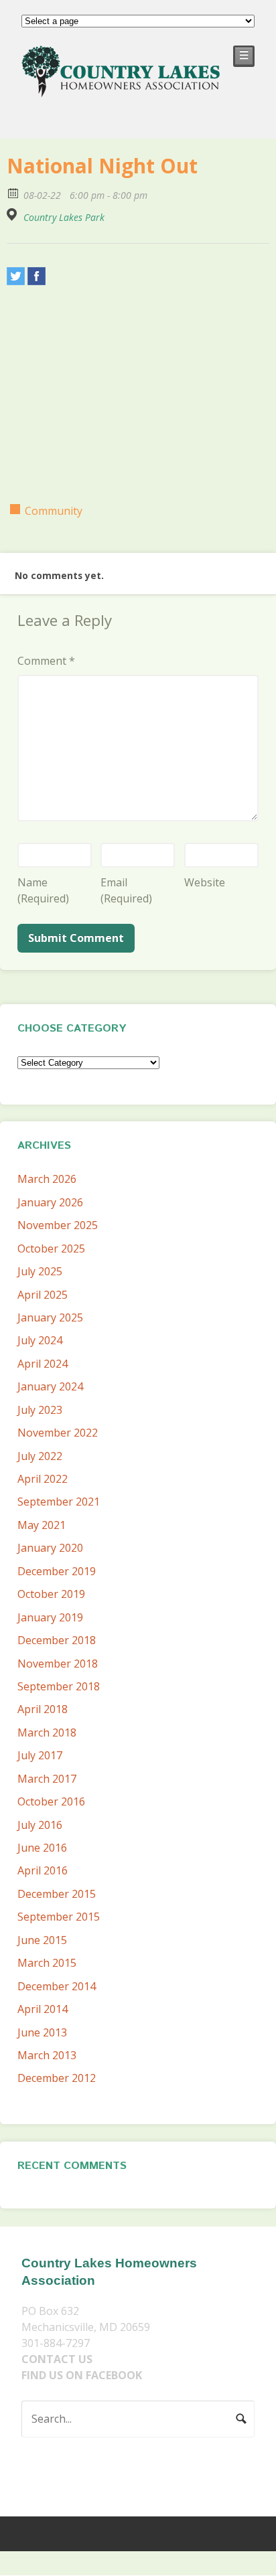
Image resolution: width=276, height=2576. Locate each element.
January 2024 (50, 1386)
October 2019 (51, 1594)
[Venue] (14, 215)
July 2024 (40, 1340)
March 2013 (47, 2055)
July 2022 (40, 1456)
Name (43, 890)
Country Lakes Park (64, 218)
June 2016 (42, 1848)
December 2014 (57, 1986)
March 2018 (47, 1733)
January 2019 (50, 1617)
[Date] (14, 192)
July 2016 (40, 1825)
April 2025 (43, 1295)
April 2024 (43, 1364)
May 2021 (42, 1525)
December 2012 (57, 2078)
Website (205, 882)
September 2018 (59, 1686)
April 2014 (43, 2009)
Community (54, 511)
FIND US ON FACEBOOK (82, 2375)
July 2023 (40, 1410)
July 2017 (40, 1755)
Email (126, 890)
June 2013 (42, 2032)
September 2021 (59, 1502)
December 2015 (57, 1894)
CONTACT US (57, 2359)
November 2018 (58, 1664)
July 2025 (40, 1271)
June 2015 (42, 1940)
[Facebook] (37, 276)
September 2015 (59, 1917)
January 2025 (50, 1317)
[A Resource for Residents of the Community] (122, 89)
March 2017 (47, 1779)
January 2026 (50, 1202)
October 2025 (51, 1249)
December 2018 (57, 1640)
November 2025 (58, 1225)
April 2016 (43, 1870)
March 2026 (47, 1179)
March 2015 (47, 1963)
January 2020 (50, 1548)
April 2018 (43, 1709)
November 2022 (58, 1433)
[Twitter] (16, 276)
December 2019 (57, 1571)
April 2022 (43, 1479)
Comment (46, 661)
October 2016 (51, 1801)
